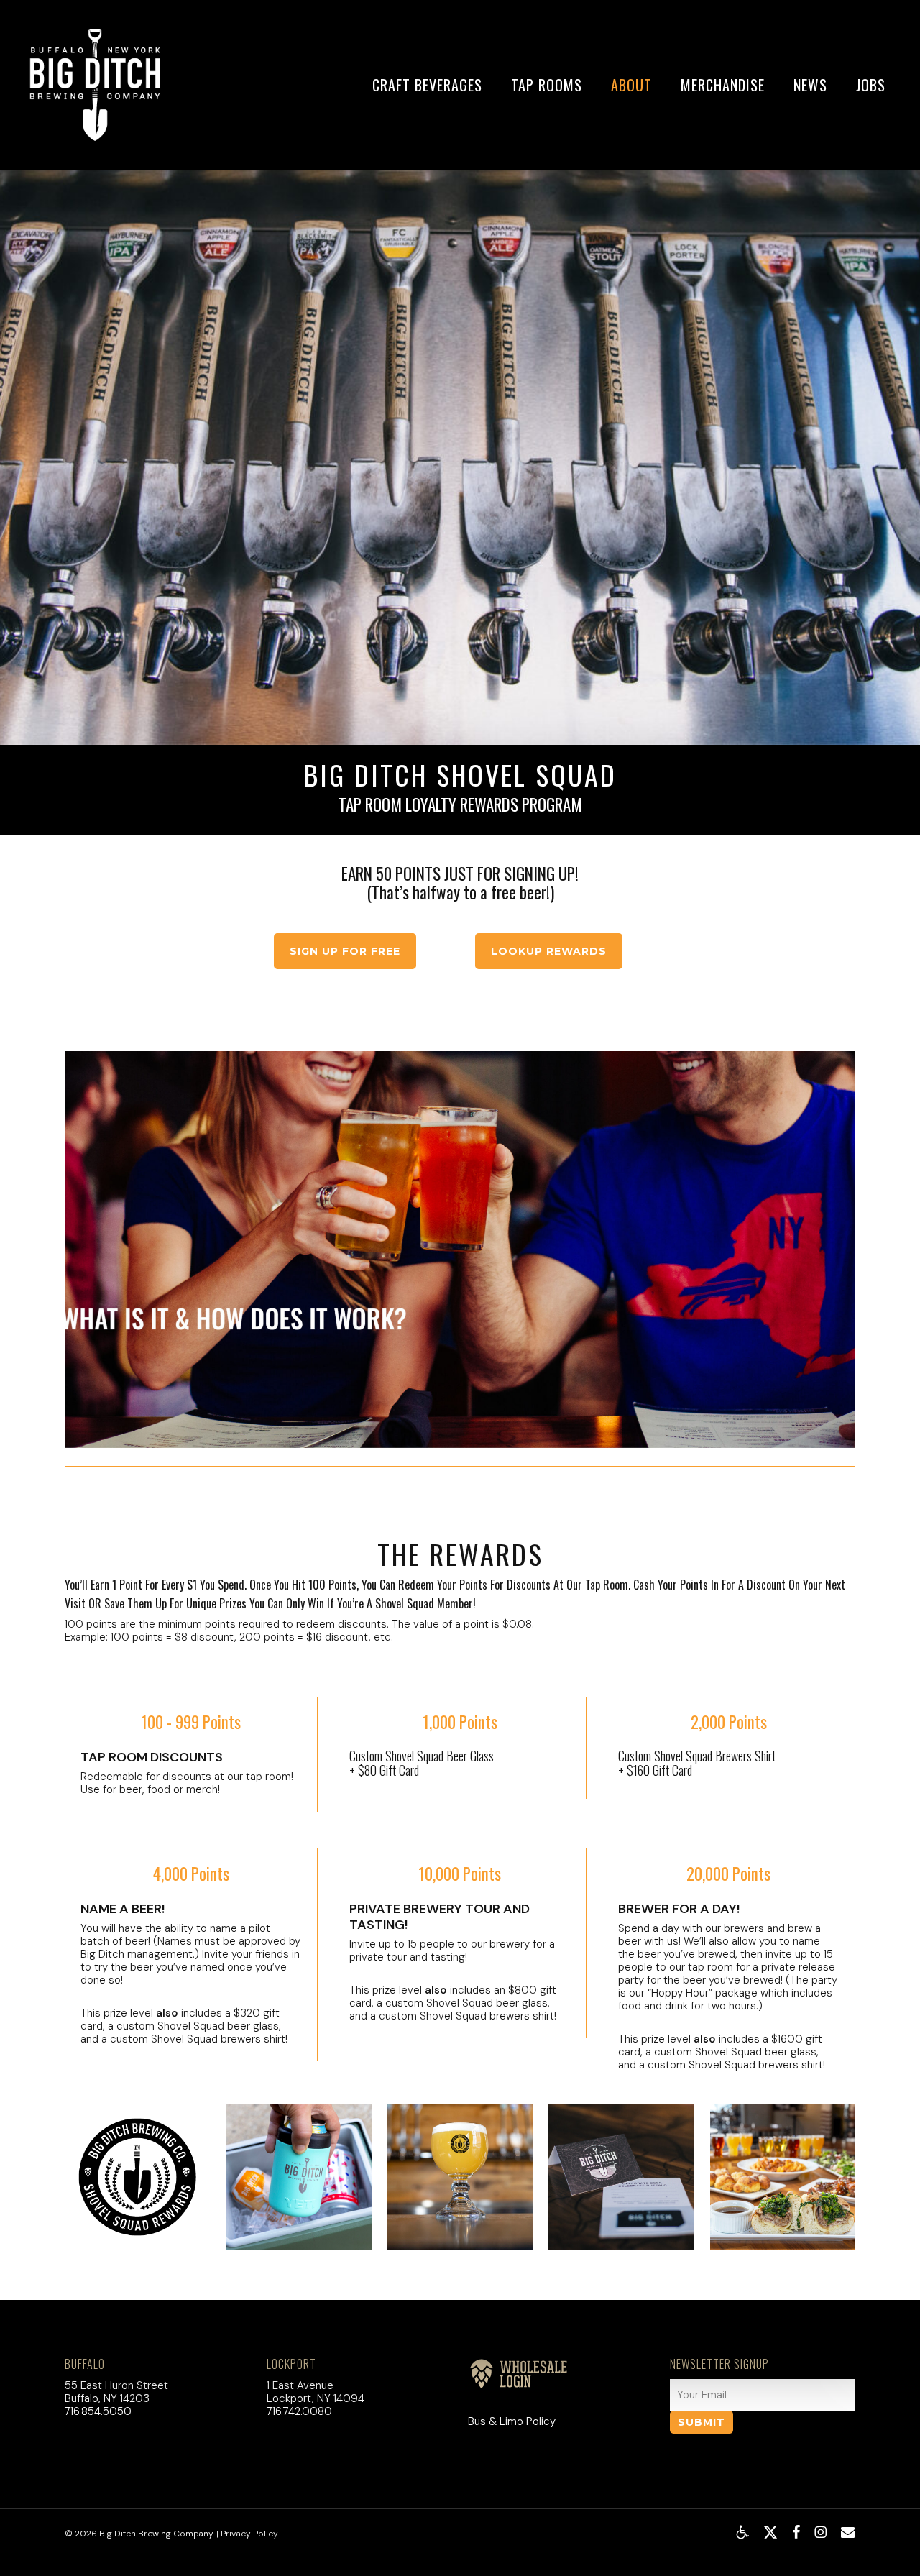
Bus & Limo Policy (512, 2421)
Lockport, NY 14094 (316, 2398)
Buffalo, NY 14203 (107, 2398)
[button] (345, 951)
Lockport (291, 2364)
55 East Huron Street (116, 2385)
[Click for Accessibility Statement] (742, 2532)
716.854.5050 (98, 2411)
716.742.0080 (299, 2411)
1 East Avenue (300, 2385)
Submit (701, 2422)
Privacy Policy (249, 2534)
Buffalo (85, 2364)
